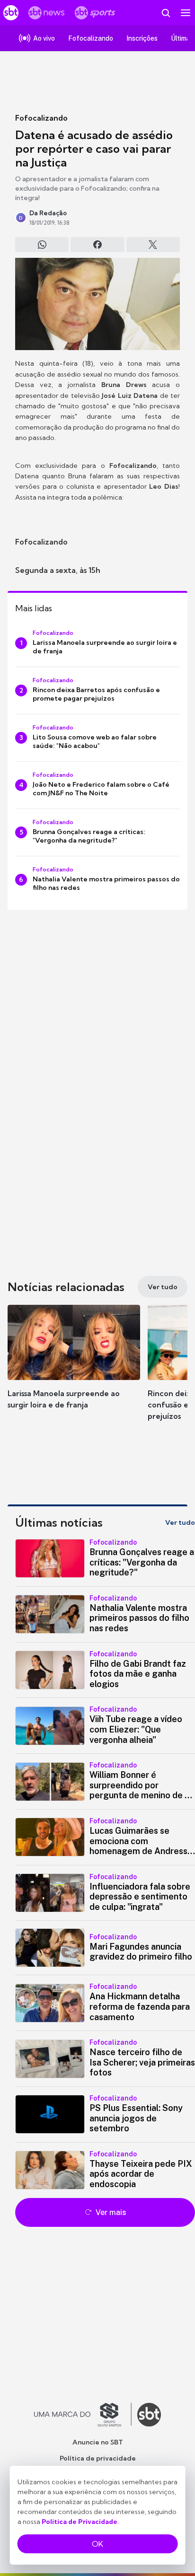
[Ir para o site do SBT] (149, 2415)
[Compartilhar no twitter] (153, 245)
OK (97, 2544)
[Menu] (186, 13)
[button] (74, 1366)
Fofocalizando (41, 118)
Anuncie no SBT (98, 2442)
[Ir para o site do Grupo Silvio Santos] (83, 2415)
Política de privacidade (98, 2458)
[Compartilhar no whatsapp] (42, 245)
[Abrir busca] (166, 13)
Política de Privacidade (80, 2522)
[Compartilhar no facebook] (97, 245)
